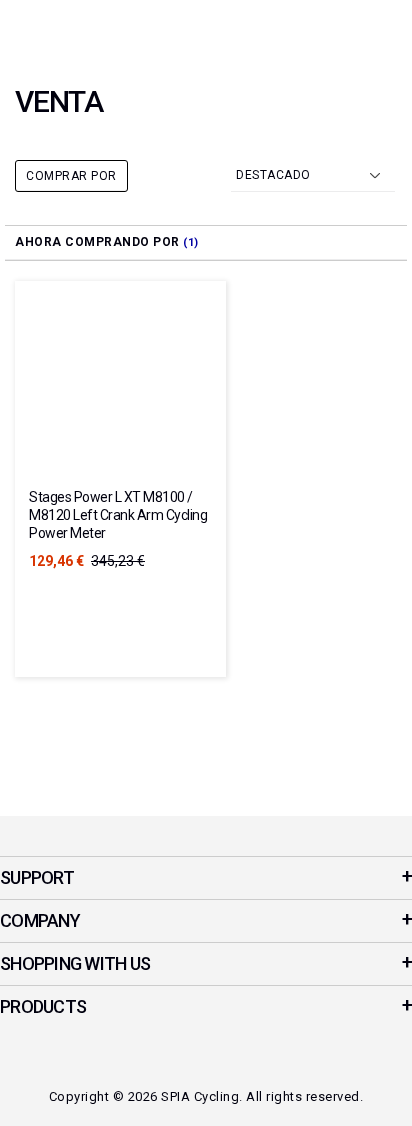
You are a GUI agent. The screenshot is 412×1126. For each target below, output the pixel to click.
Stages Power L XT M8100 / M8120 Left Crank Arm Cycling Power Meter (118, 515)
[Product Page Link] (120, 388)
